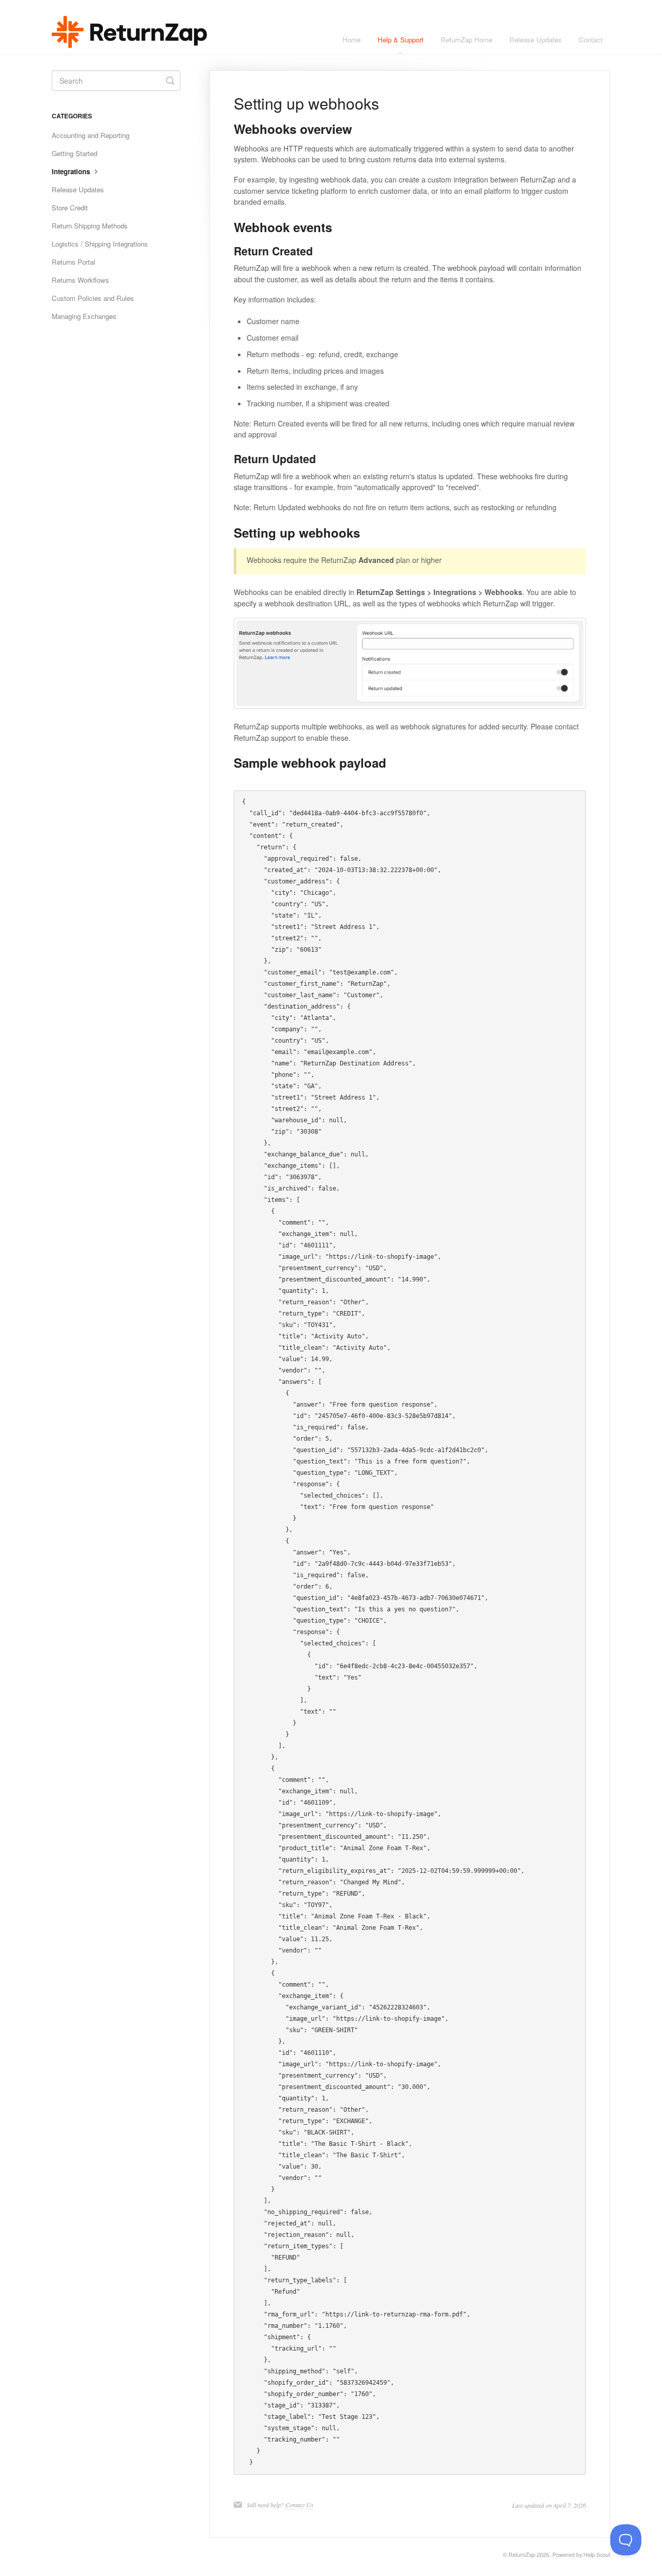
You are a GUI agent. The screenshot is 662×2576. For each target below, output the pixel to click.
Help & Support (401, 40)
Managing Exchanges (84, 316)
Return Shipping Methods (90, 226)
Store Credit (70, 208)
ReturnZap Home (467, 40)
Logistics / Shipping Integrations (100, 244)
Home (351, 40)
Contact (591, 40)
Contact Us (299, 2505)
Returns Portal (73, 262)
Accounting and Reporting (91, 135)
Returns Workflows (80, 280)
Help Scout (597, 2555)
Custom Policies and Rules (93, 298)
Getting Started (74, 153)
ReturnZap (522, 2555)
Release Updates (536, 40)
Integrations (72, 171)
